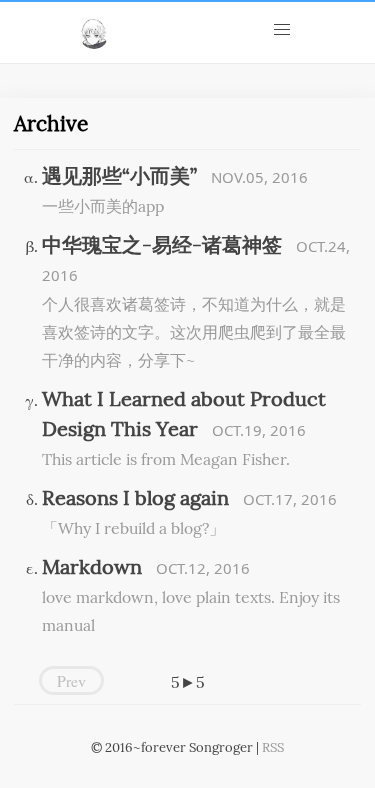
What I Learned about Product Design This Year (184, 412)
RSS (273, 746)
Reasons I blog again (135, 496)
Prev (71, 680)
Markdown (92, 565)
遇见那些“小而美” (119, 174)
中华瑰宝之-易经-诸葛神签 (162, 243)
